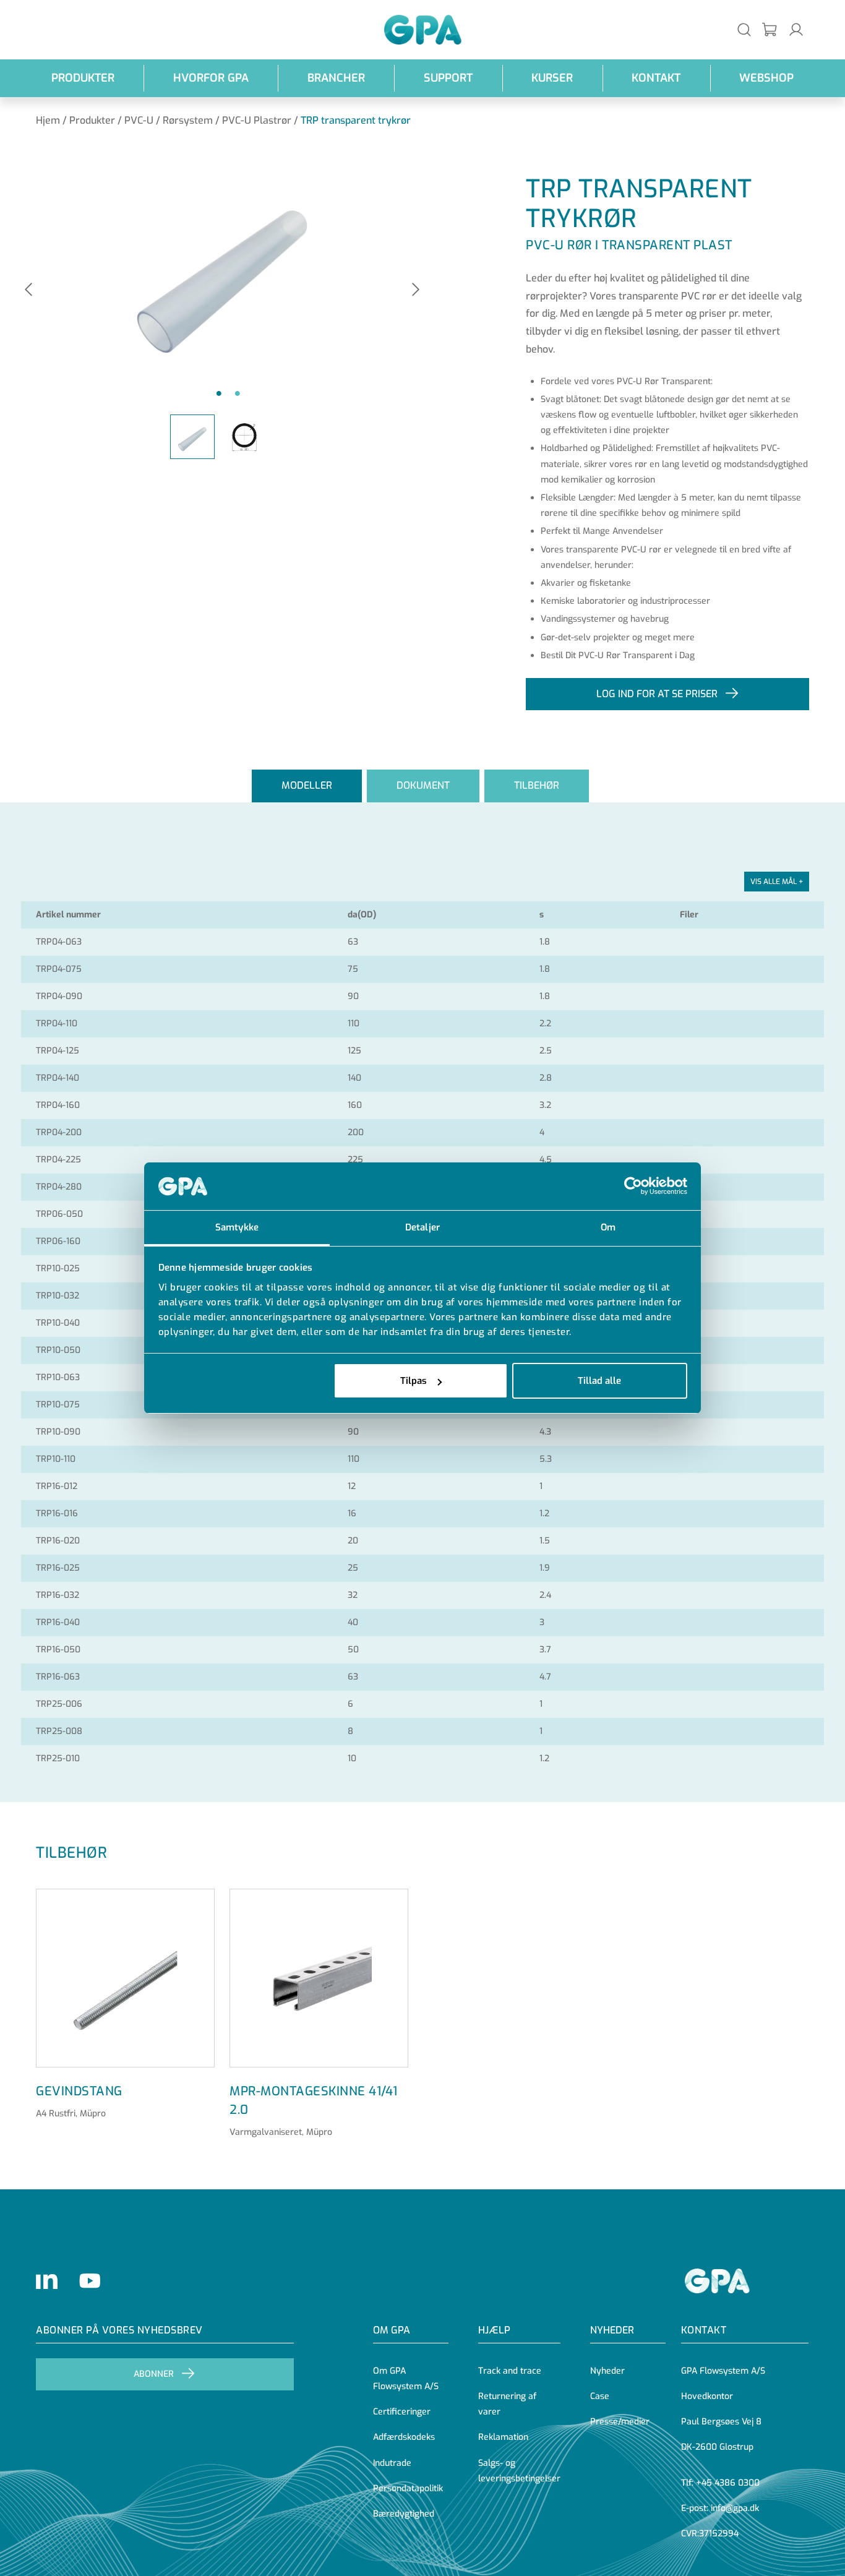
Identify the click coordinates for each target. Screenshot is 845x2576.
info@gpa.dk (735, 2508)
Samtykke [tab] (237, 1227)
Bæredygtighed (404, 2514)
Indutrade (392, 2463)
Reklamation (503, 2437)
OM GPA (392, 2330)
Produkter (83, 78)
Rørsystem (188, 120)
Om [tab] (608, 1227)
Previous (28, 290)
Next (416, 290)
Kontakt (656, 78)
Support (448, 78)
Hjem (48, 120)
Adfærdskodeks (404, 2437)
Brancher (336, 78)
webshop (766, 78)
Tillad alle (599, 1381)
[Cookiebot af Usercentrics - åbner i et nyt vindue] (633, 1187)
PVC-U (139, 120)
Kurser (552, 78)
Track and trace (510, 2371)
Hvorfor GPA (211, 78)
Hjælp (494, 2330)
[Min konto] (796, 29)
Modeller (307, 785)
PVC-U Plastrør (257, 120)
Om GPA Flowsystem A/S (406, 2379)
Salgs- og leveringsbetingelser (519, 2471)
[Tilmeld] (770, 30)
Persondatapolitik (408, 2488)
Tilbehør (537, 785)
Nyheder (612, 2330)
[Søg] (744, 29)
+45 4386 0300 (728, 2483)
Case (600, 2396)
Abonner (154, 2374)
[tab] (307, 786)
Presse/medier (620, 2422)
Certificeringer (402, 2412)
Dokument (423, 785)
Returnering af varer (507, 2404)
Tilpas (414, 1381)
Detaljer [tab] (422, 1227)
